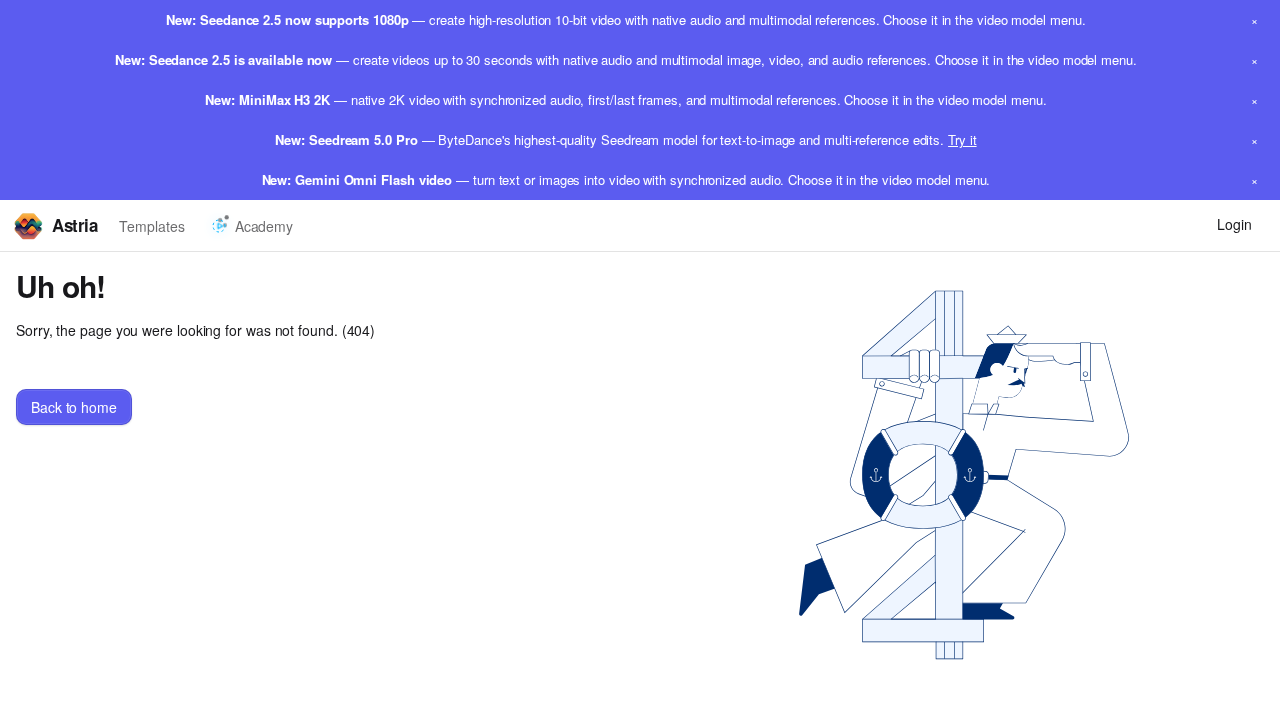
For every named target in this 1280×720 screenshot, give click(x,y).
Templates (151, 226)
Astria (74, 225)
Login (1234, 224)
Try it (962, 139)
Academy (264, 226)
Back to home (74, 407)
